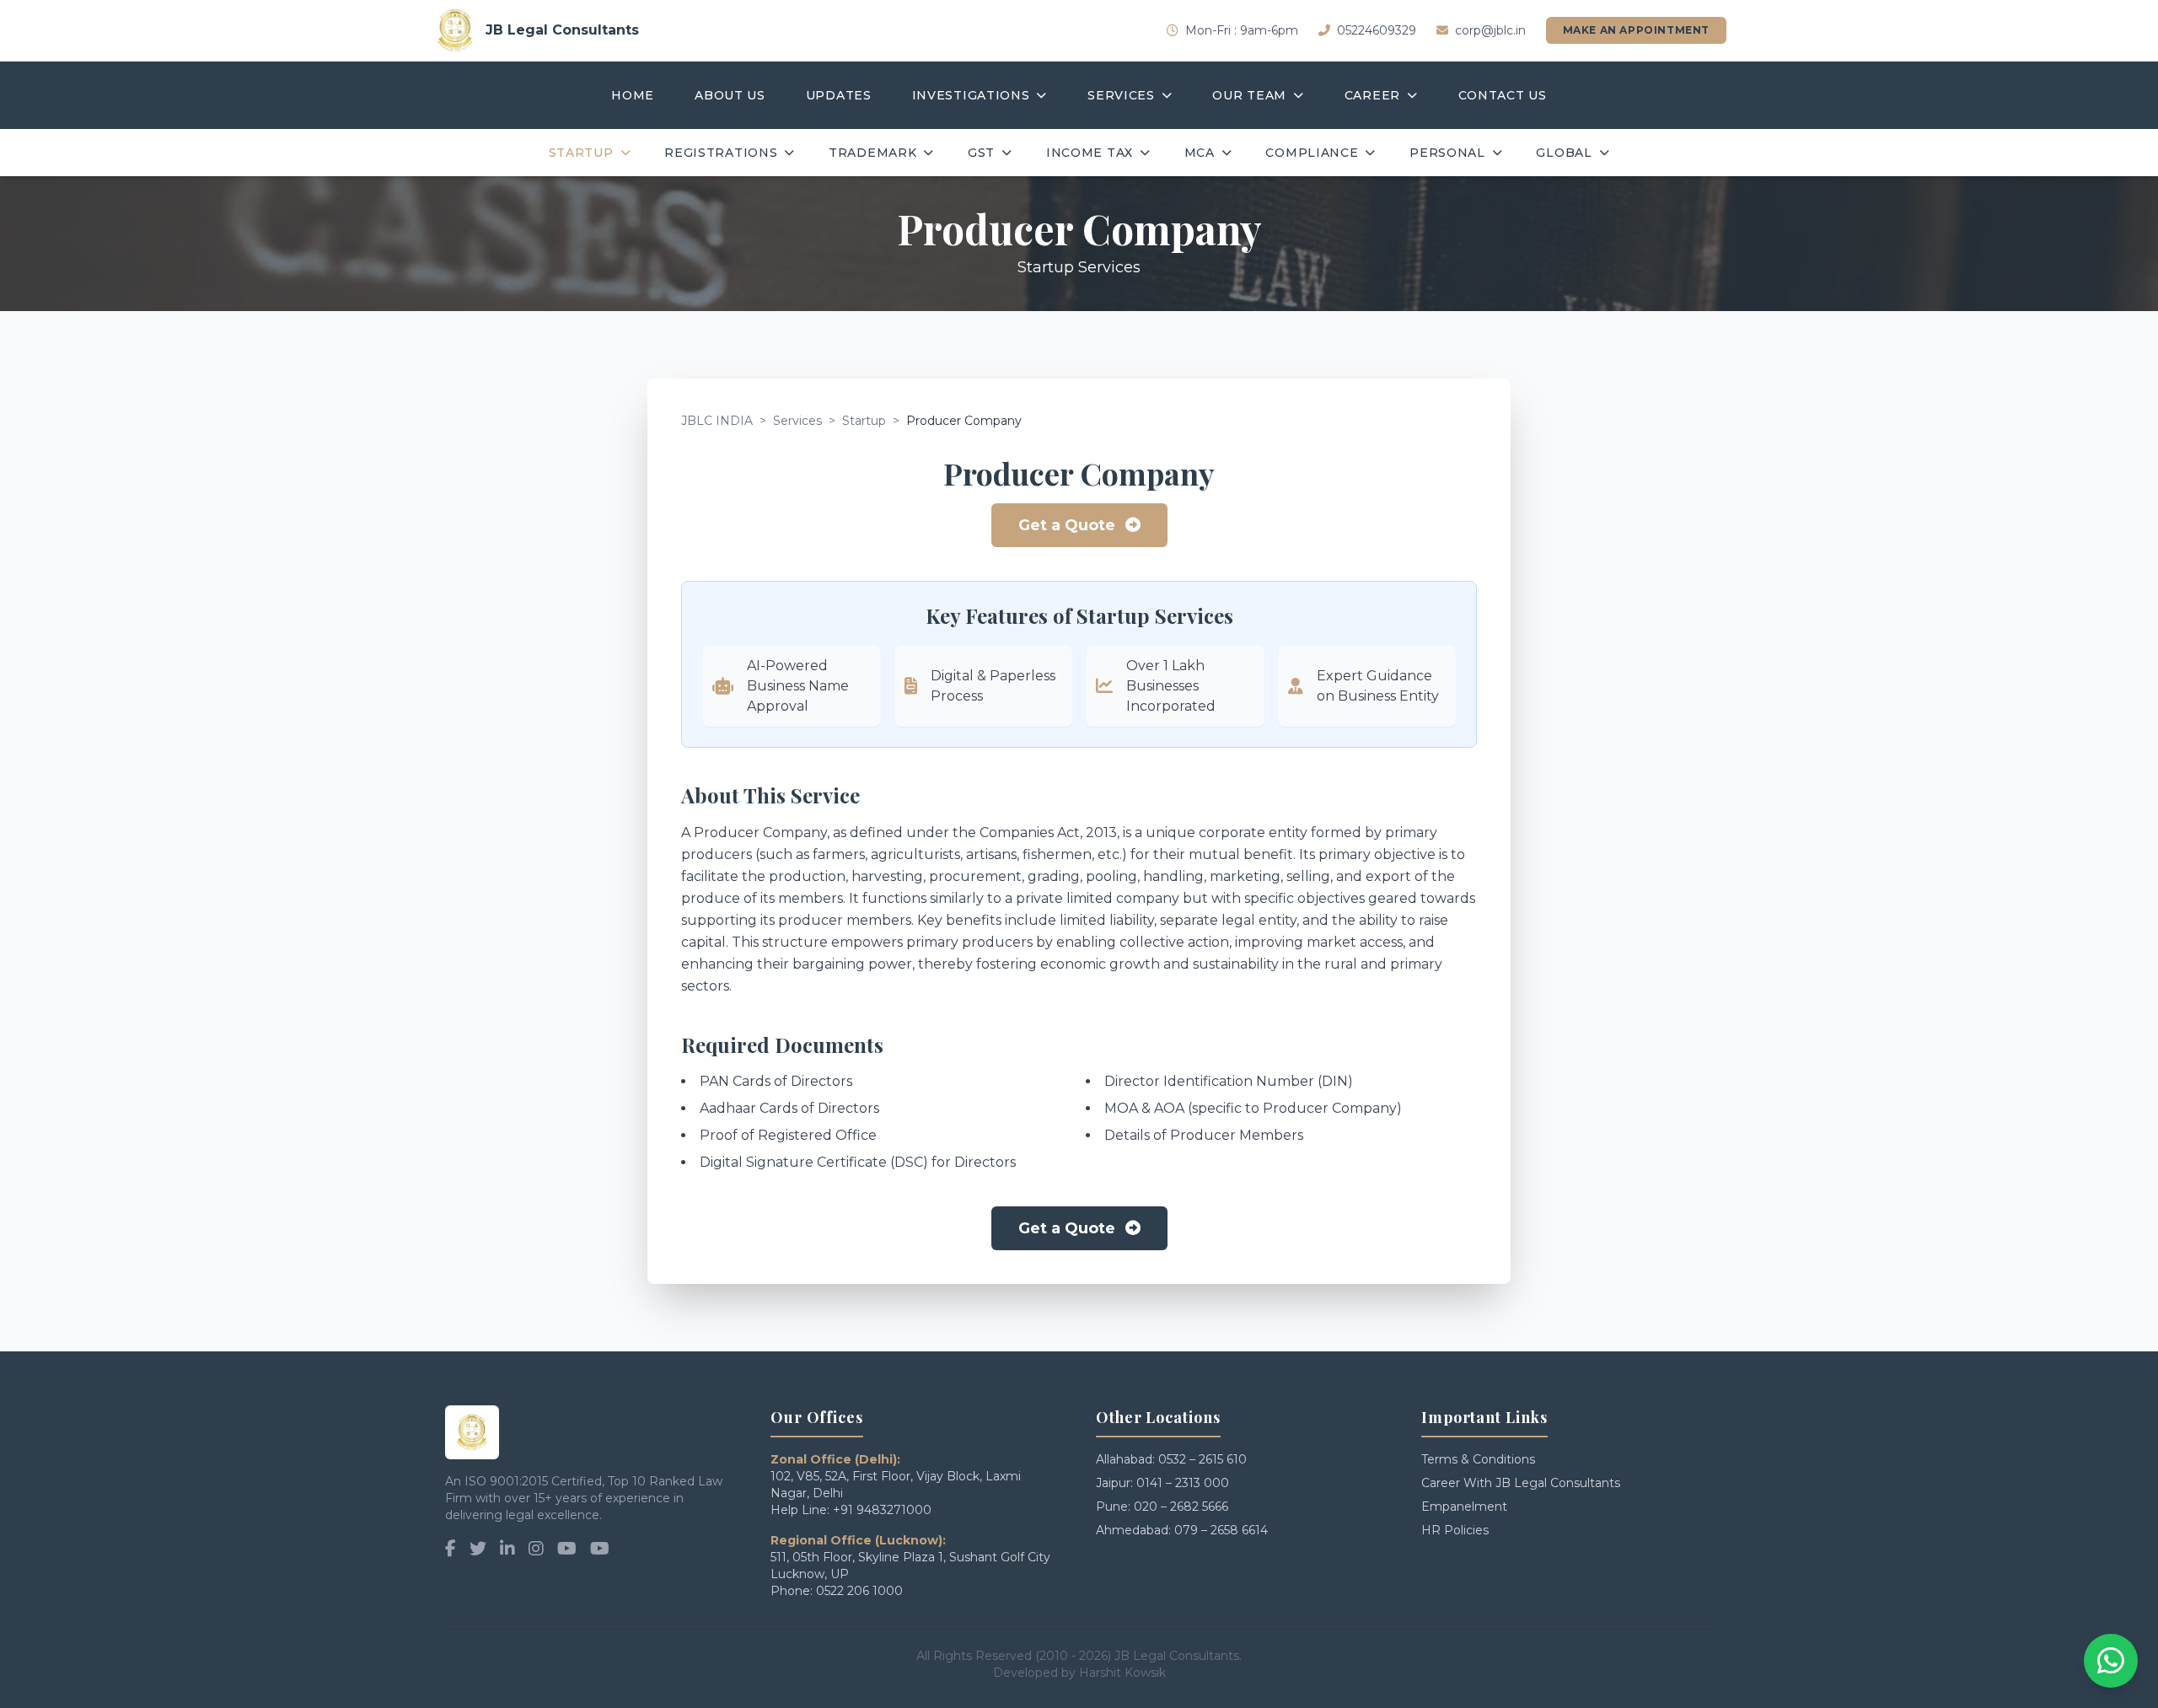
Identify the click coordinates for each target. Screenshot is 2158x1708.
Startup (581, 153)
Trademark (872, 153)
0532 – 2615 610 (1202, 1459)
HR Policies (1455, 1530)
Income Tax (1090, 153)
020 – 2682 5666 (1181, 1507)
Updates (839, 95)
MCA (1200, 153)
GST (981, 153)
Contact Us (1503, 95)
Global (1564, 153)
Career (1372, 95)
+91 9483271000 (882, 1510)
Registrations (721, 153)
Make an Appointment (1636, 30)
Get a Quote (1067, 525)
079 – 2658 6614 (1221, 1530)
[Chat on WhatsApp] (2111, 1661)
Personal (1447, 153)
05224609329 (1377, 30)
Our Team (1249, 95)
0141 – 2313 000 (1183, 1483)
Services (1121, 95)
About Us (730, 95)
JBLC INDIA (717, 421)
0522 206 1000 (859, 1591)
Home (633, 95)
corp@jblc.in (1490, 30)
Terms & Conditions (1478, 1459)
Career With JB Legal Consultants (1521, 1483)
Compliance (1312, 153)
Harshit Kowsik (1122, 1673)
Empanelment (1464, 1507)
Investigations (971, 95)
